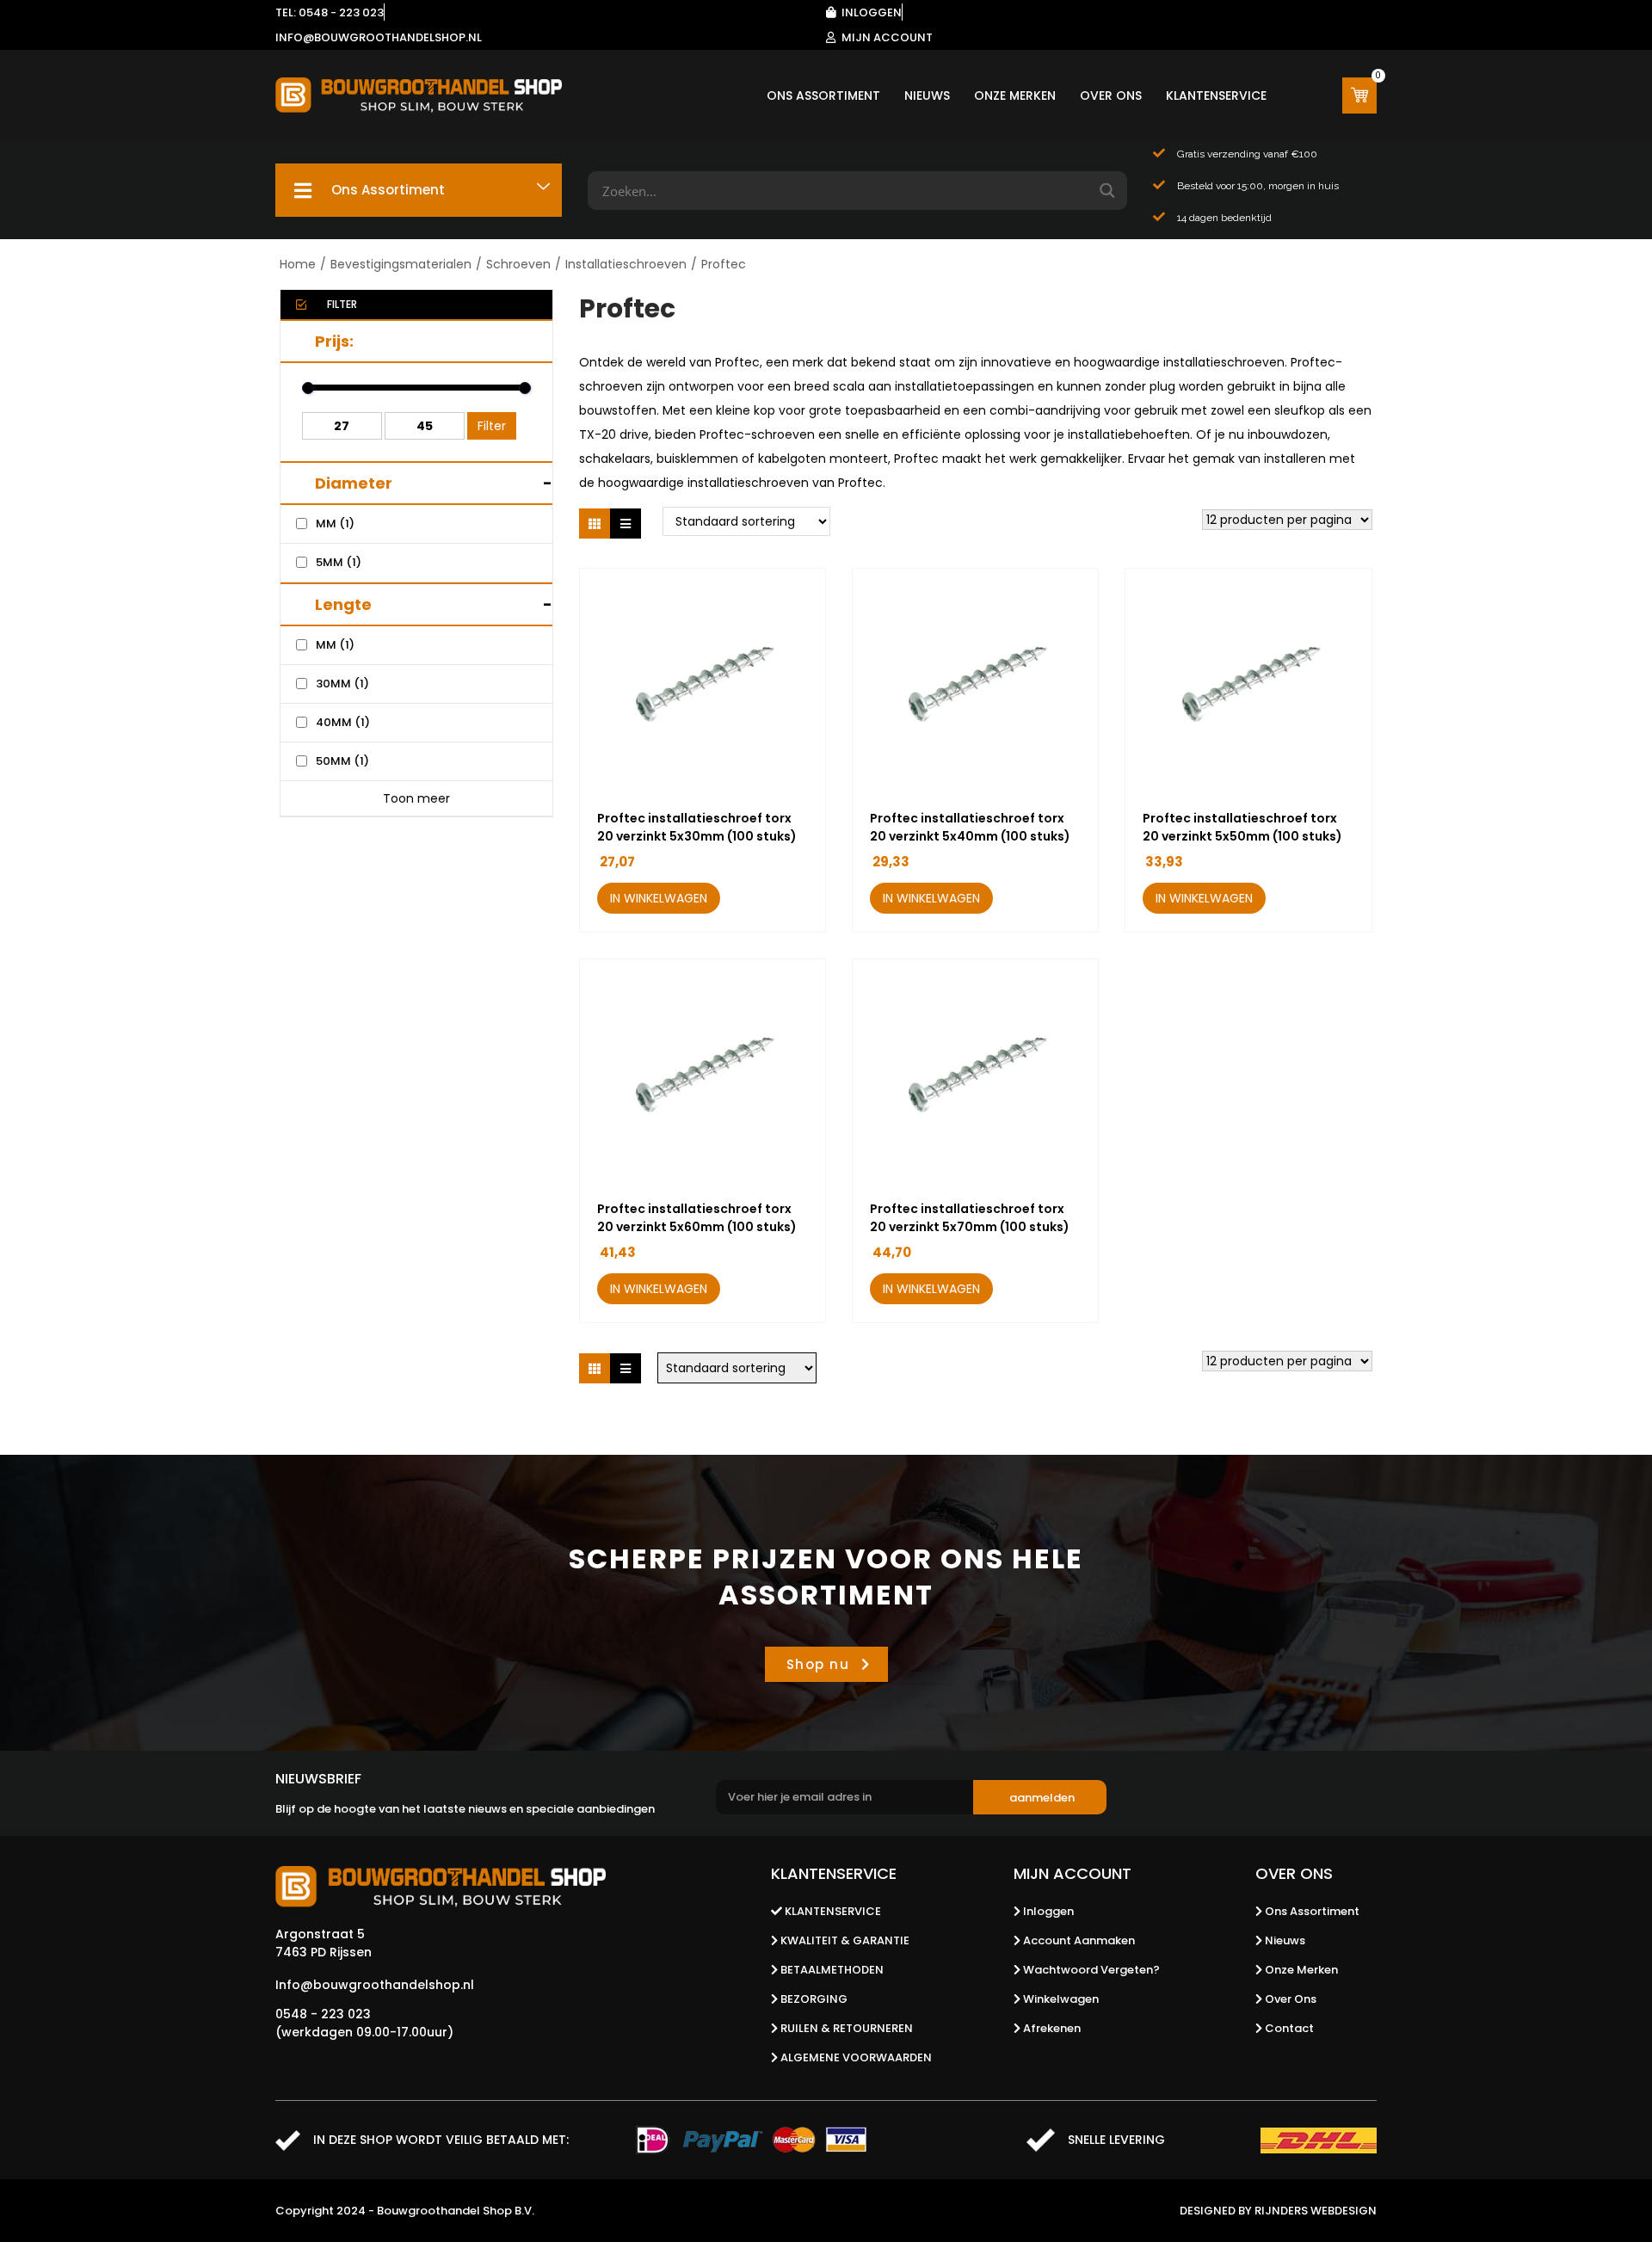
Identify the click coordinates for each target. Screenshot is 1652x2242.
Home (298, 264)
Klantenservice (1216, 95)
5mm (339, 562)
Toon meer (416, 798)
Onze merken (1015, 95)
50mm (342, 761)
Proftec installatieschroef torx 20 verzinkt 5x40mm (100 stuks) (970, 827)
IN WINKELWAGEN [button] (659, 898)
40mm (343, 722)
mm (335, 524)
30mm (342, 684)
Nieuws (927, 95)
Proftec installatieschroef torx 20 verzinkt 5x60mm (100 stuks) (697, 1218)
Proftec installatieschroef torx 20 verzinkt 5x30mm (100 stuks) (697, 827)
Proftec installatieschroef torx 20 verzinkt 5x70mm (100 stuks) (970, 1218)
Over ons (1111, 95)
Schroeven (518, 264)
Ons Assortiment (823, 95)
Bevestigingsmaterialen (401, 264)
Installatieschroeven (626, 264)
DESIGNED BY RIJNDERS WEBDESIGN (1278, 2211)
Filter (492, 426)
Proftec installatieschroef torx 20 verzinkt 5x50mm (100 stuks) (1242, 827)
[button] (764, 899)
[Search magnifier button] (1108, 191)
